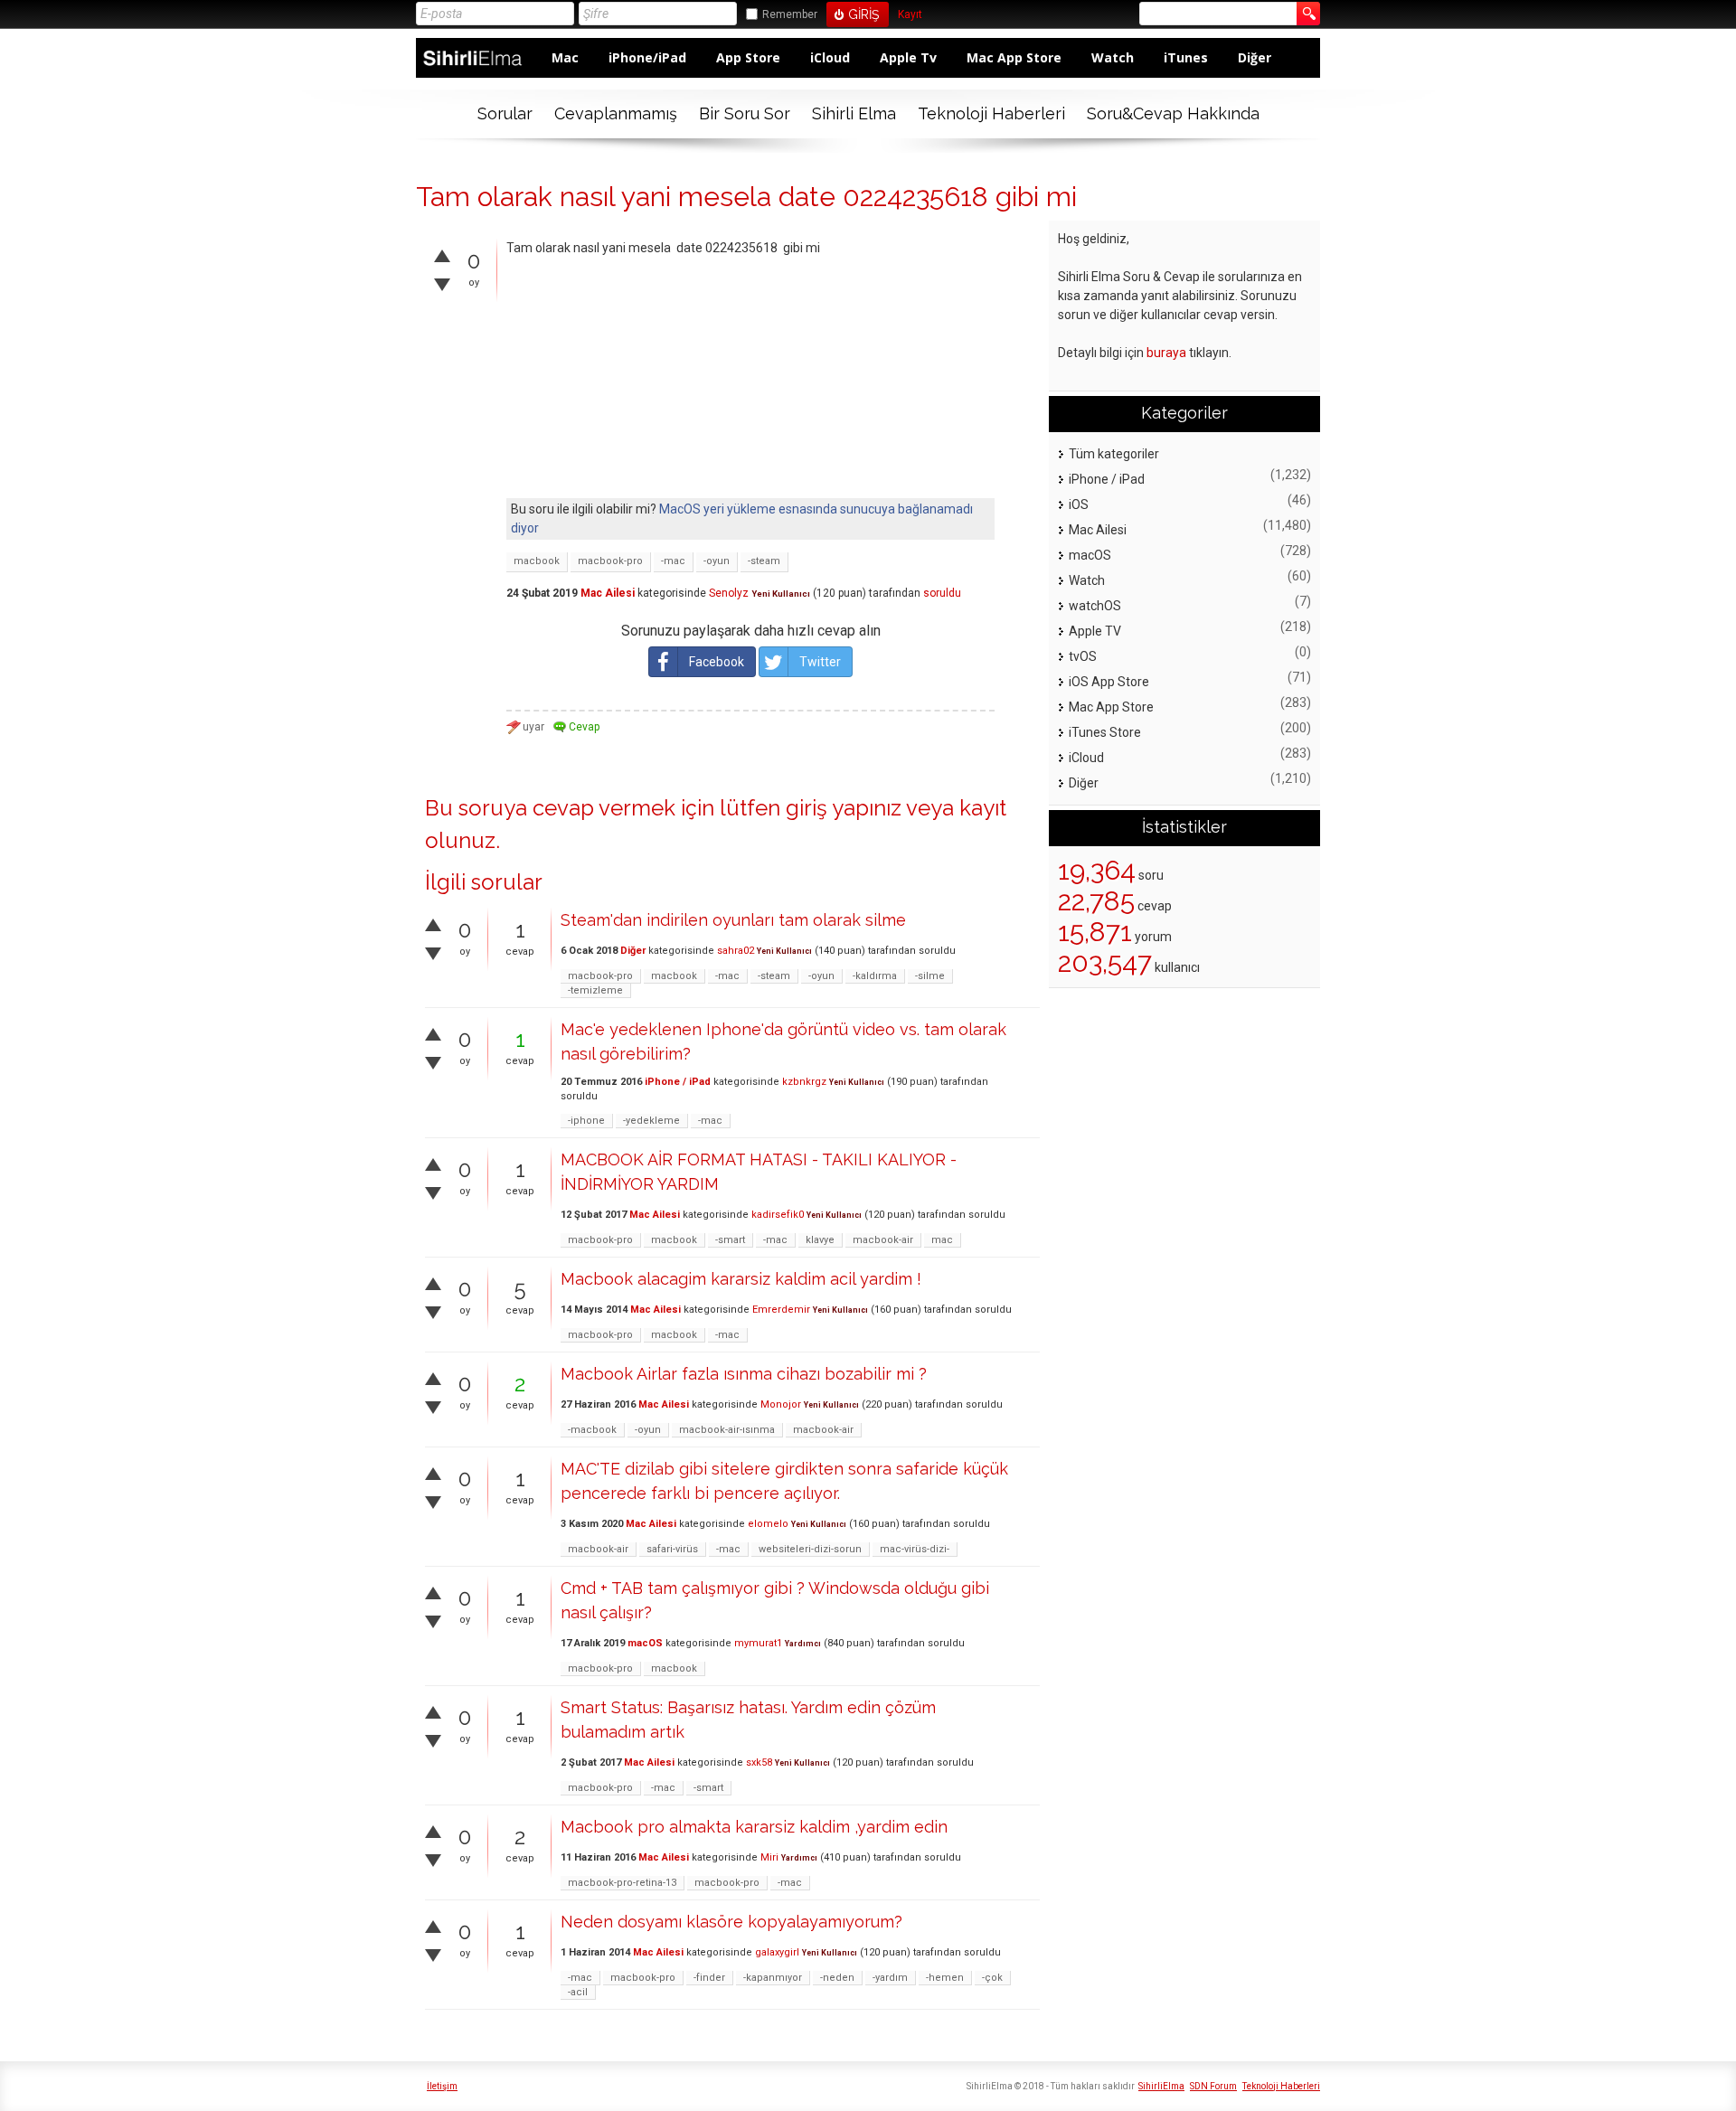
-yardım (890, 1978)
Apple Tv (908, 57)
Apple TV (1095, 631)
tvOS (1083, 656)
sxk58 (759, 1762)
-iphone (586, 1121)
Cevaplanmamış (616, 113)
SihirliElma (1161, 2086)
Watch (1113, 57)
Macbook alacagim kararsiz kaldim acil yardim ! (741, 1279)
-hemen (945, 1978)
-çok (992, 1978)
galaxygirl (777, 1952)
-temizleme (595, 990)
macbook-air (883, 1240)
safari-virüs (672, 1549)
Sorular (505, 113)
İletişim (442, 2086)
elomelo (768, 1524)
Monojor (781, 1404)
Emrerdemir (781, 1310)
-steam (764, 561)
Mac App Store (1014, 57)
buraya (1166, 353)
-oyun (717, 561)
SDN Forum (1213, 2086)
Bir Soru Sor (745, 113)
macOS (645, 1643)
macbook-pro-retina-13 (622, 1883)
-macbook (592, 1430)
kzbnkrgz (804, 1082)
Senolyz (729, 593)
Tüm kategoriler (1114, 454)
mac (942, 1240)
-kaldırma (875, 976)
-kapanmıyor (773, 1978)
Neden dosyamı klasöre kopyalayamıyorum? (731, 1922)
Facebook (717, 662)
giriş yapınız (844, 808)
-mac (673, 561)
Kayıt (910, 15)
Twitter (820, 662)
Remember (790, 14)
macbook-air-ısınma (727, 1430)
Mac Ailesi (608, 593)
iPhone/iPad (647, 57)
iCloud (830, 57)
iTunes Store (1105, 732)
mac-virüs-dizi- (915, 1549)
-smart (730, 1240)
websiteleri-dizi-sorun (810, 1549)
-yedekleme (651, 1121)
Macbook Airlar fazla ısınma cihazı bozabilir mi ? (744, 1374)
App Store (748, 57)
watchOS (1095, 606)
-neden (837, 1978)
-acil (578, 1992)
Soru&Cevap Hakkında (1173, 113)
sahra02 (736, 951)
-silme (930, 976)
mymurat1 (758, 1643)
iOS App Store (1109, 682)
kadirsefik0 (778, 1215)
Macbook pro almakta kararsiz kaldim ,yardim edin (754, 1827)
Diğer (1255, 57)
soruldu (942, 593)
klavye (820, 1240)
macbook (537, 561)
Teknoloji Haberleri (991, 113)
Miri (769, 1857)
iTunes (1186, 57)
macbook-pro (610, 561)
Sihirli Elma (854, 113)
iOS (1079, 504)
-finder (709, 1978)
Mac (565, 57)
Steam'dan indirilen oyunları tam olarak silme (733, 920)
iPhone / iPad (678, 1082)
